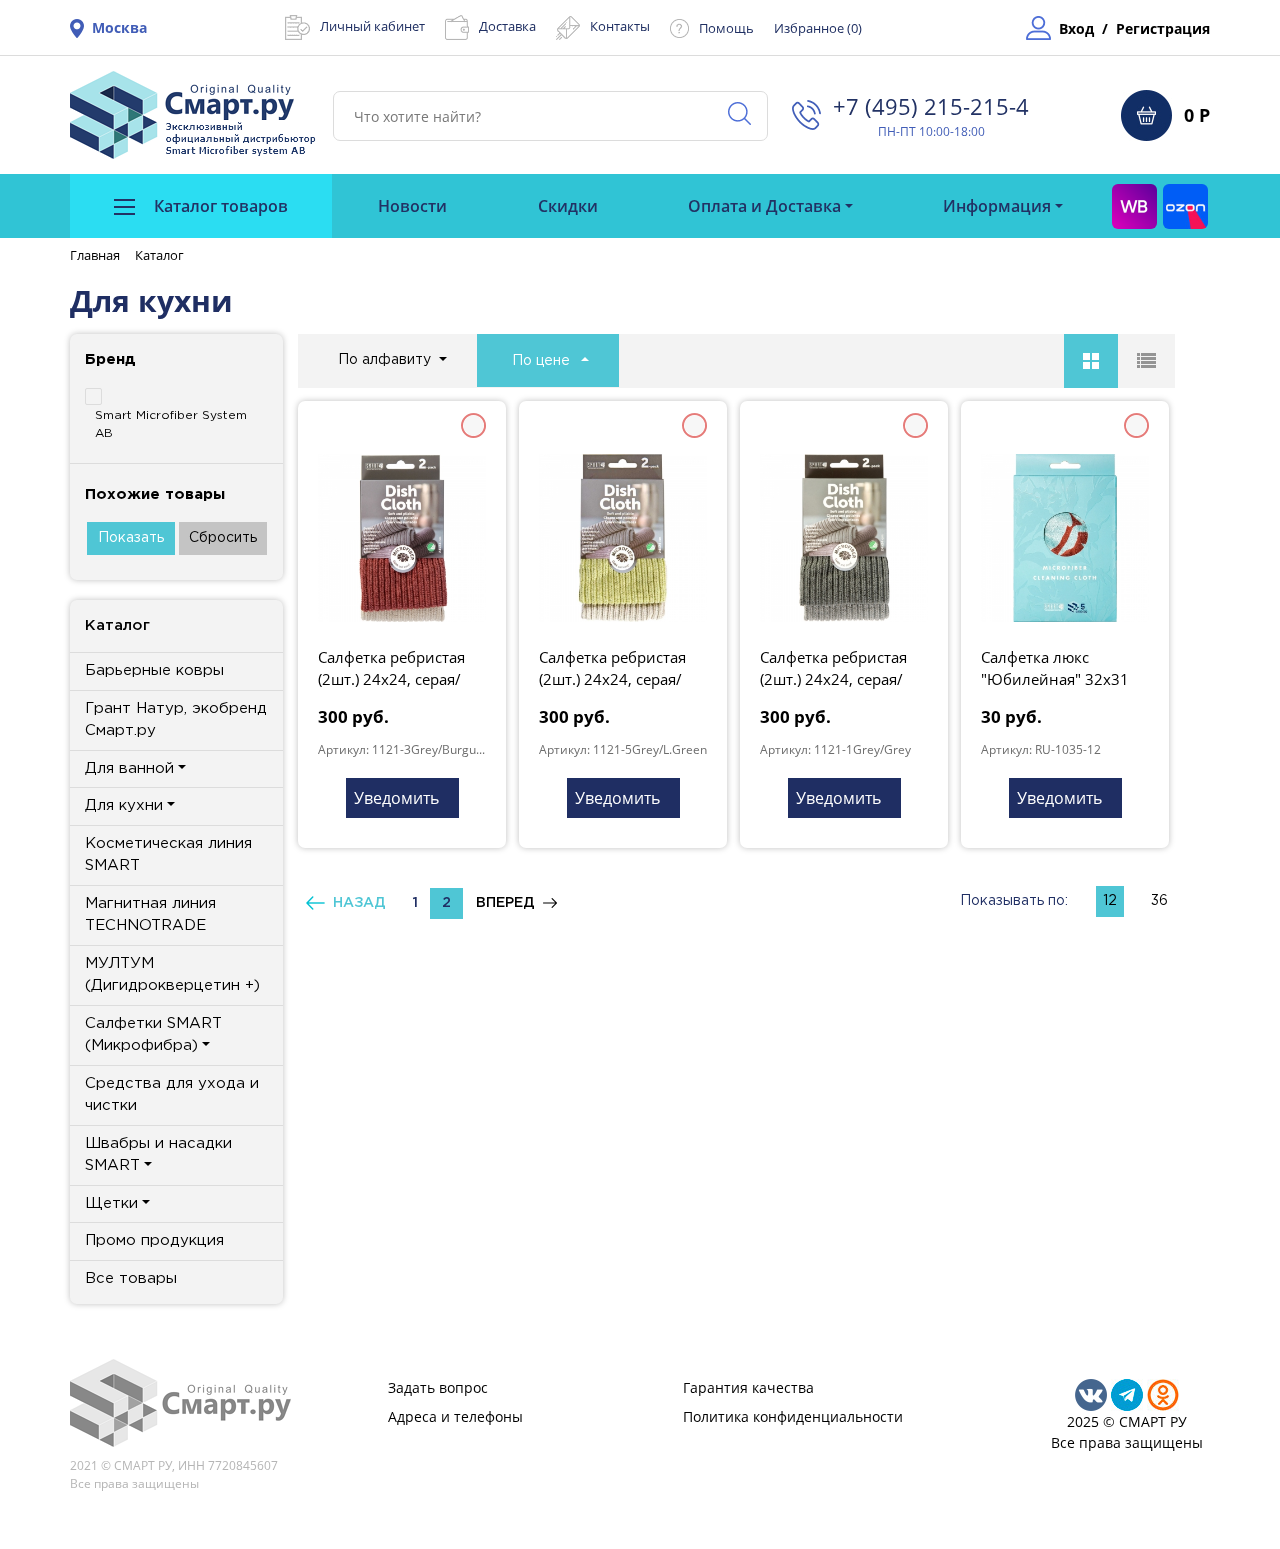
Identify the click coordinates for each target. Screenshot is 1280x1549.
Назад (355, 903)
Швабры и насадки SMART (158, 1155)
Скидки (568, 206)
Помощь (726, 28)
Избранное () (818, 28)
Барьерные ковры (154, 670)
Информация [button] (997, 206)
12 (1110, 901)
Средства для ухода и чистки (172, 1095)
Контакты (620, 26)
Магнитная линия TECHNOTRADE (150, 915)
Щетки (111, 1203)
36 (1159, 901)
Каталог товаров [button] (219, 206)
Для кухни (124, 805)
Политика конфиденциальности (793, 1416)
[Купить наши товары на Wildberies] (1134, 206)
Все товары (131, 1278)
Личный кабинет (372, 26)
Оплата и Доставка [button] (764, 206)
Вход (1076, 28)
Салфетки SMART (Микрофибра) (153, 1035)
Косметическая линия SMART (168, 855)
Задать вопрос (438, 1387)
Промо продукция (154, 1240)
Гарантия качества (748, 1387)
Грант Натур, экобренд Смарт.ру (176, 720)
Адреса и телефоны (455, 1416)
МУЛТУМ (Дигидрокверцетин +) (172, 975)
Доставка (507, 26)
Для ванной (129, 768)
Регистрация (1163, 28)
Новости (412, 206)
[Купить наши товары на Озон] (1185, 206)
